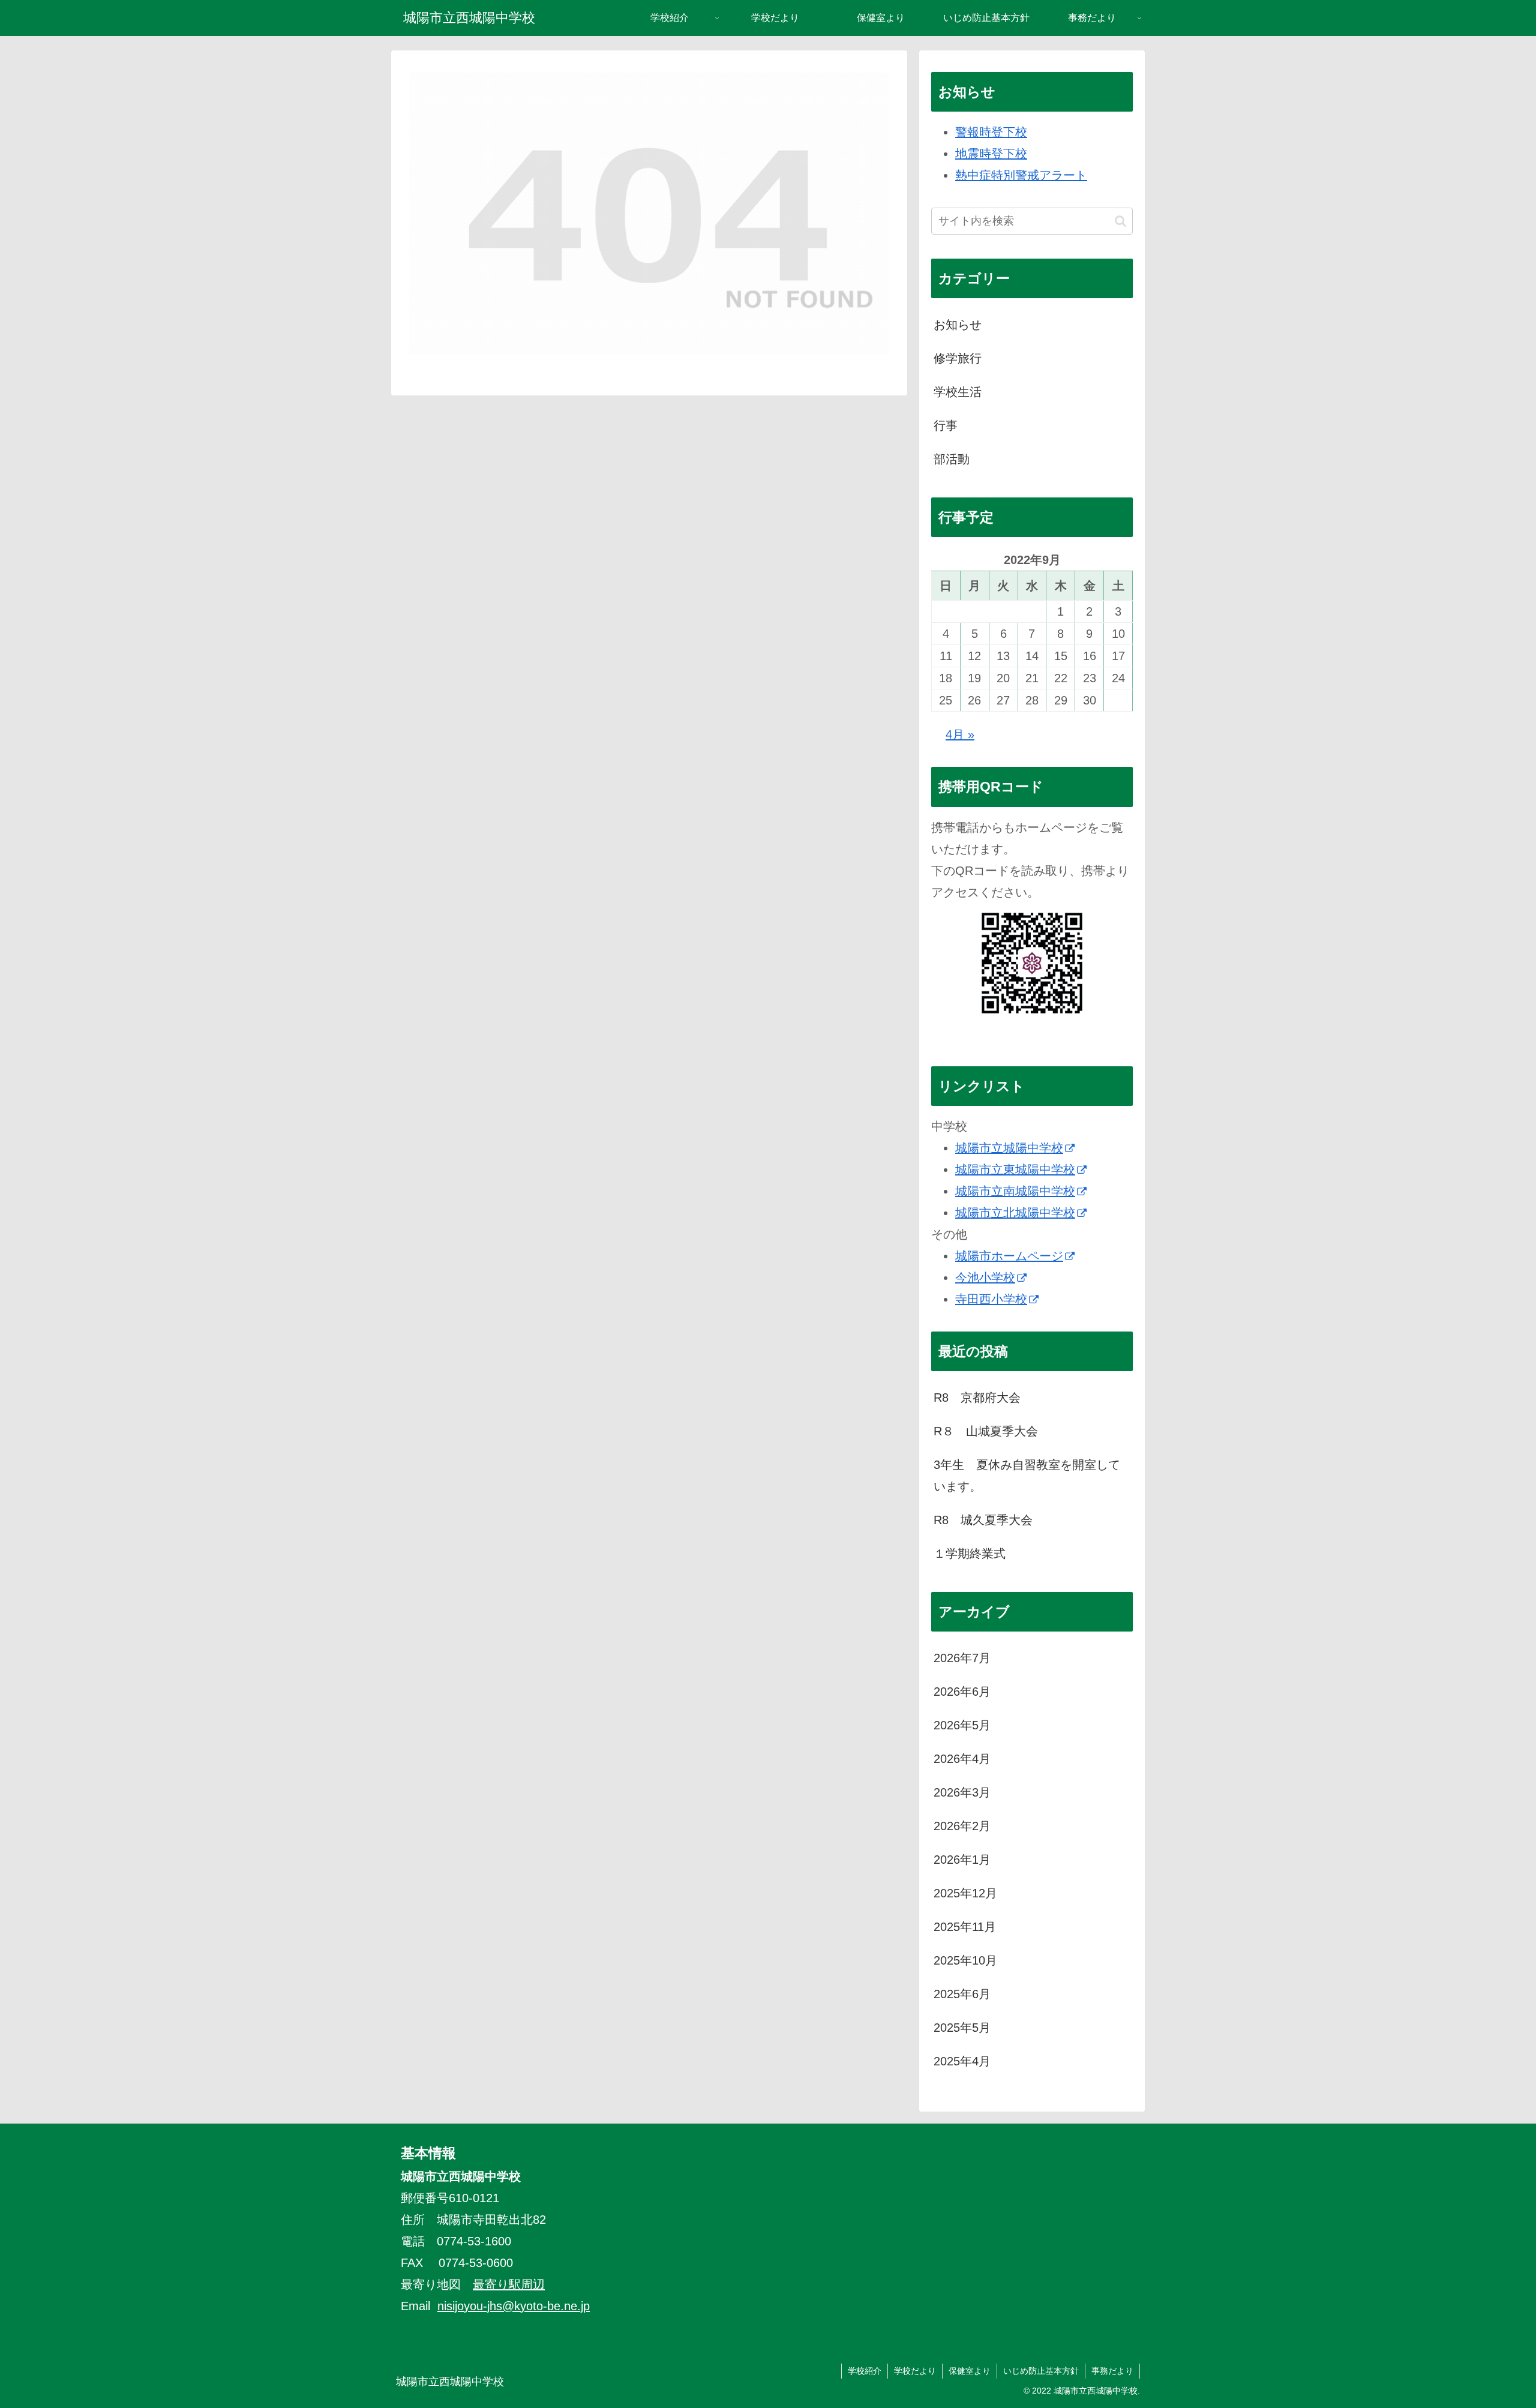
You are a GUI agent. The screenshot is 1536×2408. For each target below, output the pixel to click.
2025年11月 (965, 1927)
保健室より (970, 2371)
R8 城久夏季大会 (983, 1520)
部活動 (952, 459)
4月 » (960, 734)
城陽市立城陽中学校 (1009, 1148)
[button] (1120, 221)
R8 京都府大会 (977, 1398)
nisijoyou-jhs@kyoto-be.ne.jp (514, 2306)
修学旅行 (958, 358)
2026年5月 (962, 1725)
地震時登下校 (991, 154)
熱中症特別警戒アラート (1021, 175)
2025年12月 (965, 1893)
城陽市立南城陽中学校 (1015, 1191)
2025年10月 (965, 1960)
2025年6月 (962, 1994)
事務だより (1112, 2371)
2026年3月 (962, 1792)
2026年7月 (962, 1658)
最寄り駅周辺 (509, 2284)
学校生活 (958, 392)
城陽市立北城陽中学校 (1015, 1213)
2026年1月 (962, 1860)
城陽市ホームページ (1009, 1256)
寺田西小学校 (991, 1299)
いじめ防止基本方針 (1041, 2371)
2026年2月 (962, 1826)
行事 (946, 425)
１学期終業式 (970, 1554)
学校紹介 (865, 2371)
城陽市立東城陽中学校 (1015, 1169)
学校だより (915, 2371)
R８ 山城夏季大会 (986, 1431)
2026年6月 (962, 1692)
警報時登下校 (991, 132)
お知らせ (958, 325)
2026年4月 (962, 1759)
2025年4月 (962, 2061)
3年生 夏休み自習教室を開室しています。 (1027, 1476)
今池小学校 (985, 1278)
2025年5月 (962, 2028)
